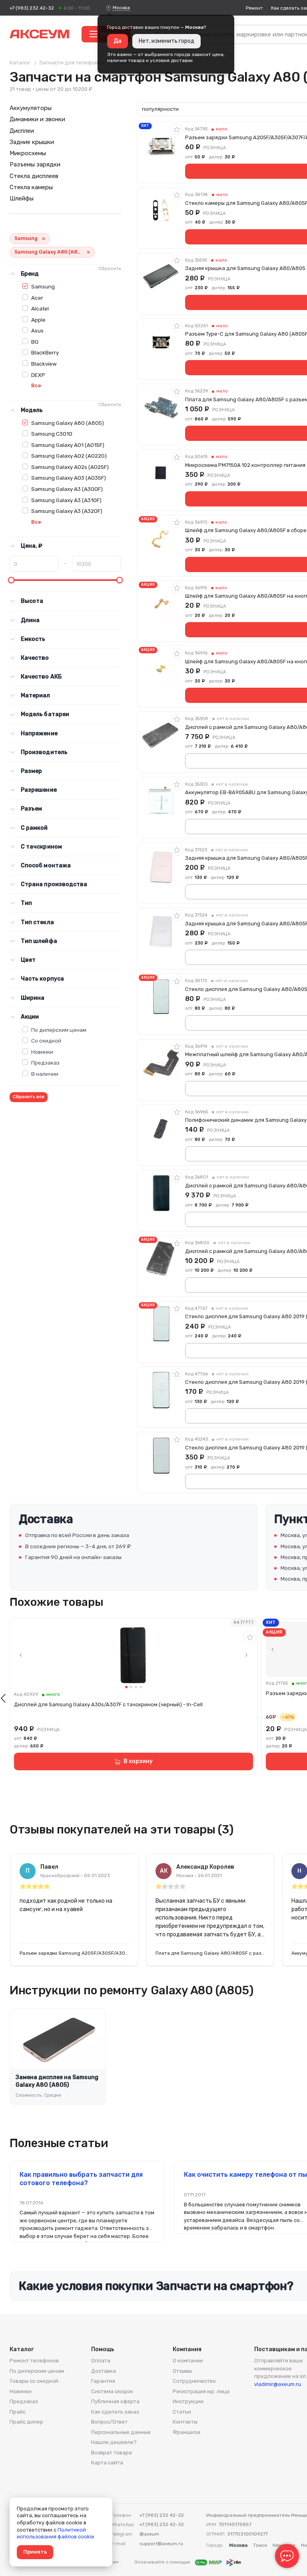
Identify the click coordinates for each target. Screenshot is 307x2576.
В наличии (45, 1074)
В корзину (138, 1761)
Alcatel (40, 308)
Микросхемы (28, 153)
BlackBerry (45, 352)
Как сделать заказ (115, 2412)
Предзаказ (45, 1063)
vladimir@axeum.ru (278, 2384)
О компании (188, 2361)
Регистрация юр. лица (201, 2391)
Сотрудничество (194, 2381)
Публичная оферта (115, 2401)
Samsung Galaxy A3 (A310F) (66, 500)
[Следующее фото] (246, 1655)
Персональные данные (121, 2432)
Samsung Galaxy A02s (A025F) (70, 467)
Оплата (101, 2361)
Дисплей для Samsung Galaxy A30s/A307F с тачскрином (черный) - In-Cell (108, 1704)
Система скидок (112, 2391)
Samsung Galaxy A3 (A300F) (67, 489)
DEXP (38, 375)
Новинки (42, 1052)
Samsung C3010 (52, 434)
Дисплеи (22, 131)
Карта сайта (107, 2463)
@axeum (149, 2534)
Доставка (104, 2371)
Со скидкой (46, 1041)
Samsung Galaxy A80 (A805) (68, 423)
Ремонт (254, 8)
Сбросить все (29, 1097)
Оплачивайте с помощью (163, 2562)
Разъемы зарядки (35, 164)
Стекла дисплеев (34, 176)
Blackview (44, 364)
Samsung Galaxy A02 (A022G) (69, 456)
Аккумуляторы (31, 108)
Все (36, 385)
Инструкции (188, 2401)
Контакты (185, 2422)
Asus (37, 330)
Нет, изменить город (166, 41)
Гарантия (103, 2381)
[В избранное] (177, 129)
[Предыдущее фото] (21, 1655)
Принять (35, 2552)
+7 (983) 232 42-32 (32, 8)
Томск (260, 2545)
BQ (35, 342)
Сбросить (110, 268)
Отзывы (182, 2371)
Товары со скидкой (34, 2381)
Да (118, 41)
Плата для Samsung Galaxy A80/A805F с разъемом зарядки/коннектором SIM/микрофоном (210, 1953)
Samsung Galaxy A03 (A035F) (69, 478)
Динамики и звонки (37, 119)
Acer (37, 298)
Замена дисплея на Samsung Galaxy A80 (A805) (57, 2081)
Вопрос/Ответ (109, 2422)
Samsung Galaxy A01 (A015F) (68, 445)
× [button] (44, 239)
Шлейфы (22, 198)
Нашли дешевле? (114, 2442)
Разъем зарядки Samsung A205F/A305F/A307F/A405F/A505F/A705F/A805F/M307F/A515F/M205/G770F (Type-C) (74, 1953)
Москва (121, 8)
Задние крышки (32, 142)
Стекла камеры (31, 187)
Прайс (18, 2412)
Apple (38, 320)
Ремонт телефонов (34, 2361)
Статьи (182, 2412)
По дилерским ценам (59, 1030)
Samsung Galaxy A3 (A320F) (67, 511)
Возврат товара (112, 2453)
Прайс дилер (26, 2422)
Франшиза (186, 2432)
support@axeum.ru (161, 2544)
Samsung (43, 286)
